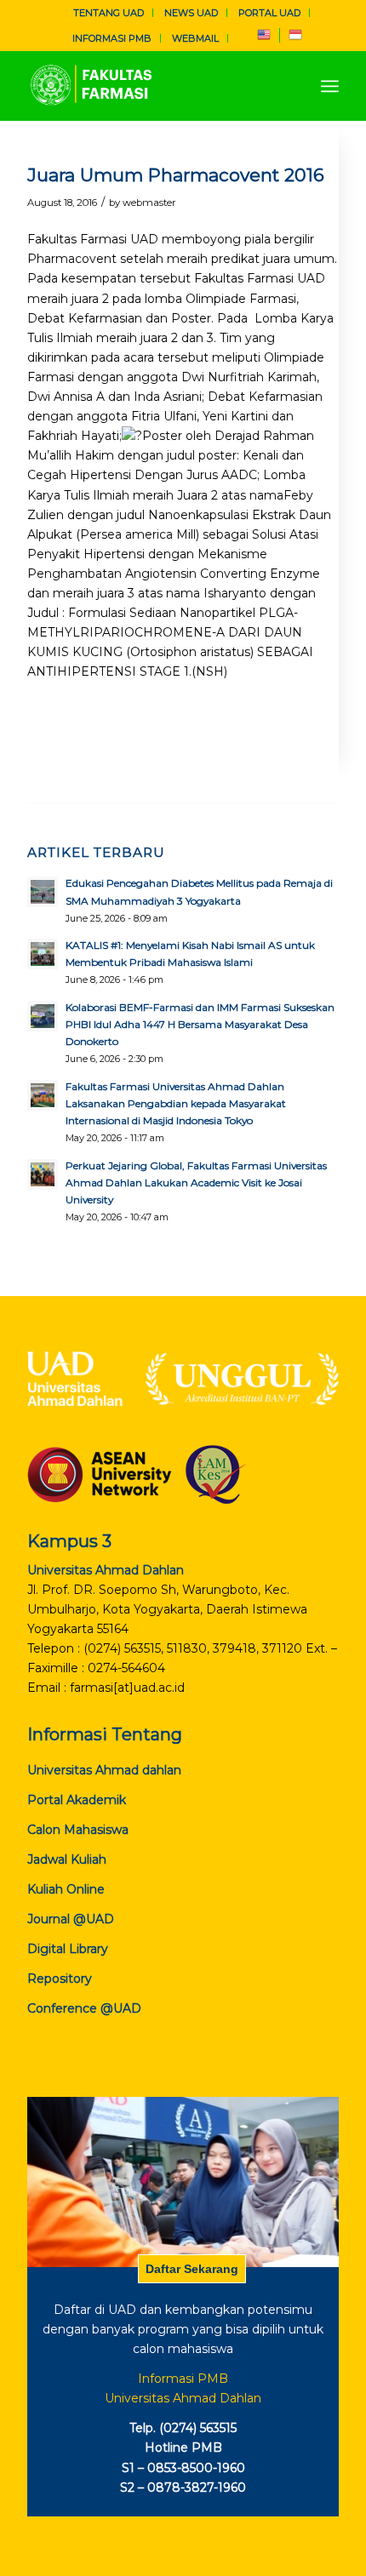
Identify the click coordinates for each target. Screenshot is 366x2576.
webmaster (149, 203)
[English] (264, 38)
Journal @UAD (71, 1919)
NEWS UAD (191, 13)
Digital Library (68, 1949)
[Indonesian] (295, 38)
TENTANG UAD (109, 13)
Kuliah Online (66, 1889)
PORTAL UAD (269, 13)
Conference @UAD (84, 2008)
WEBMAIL (195, 38)
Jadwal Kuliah (67, 1859)
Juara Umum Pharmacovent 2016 (176, 175)
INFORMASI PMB (112, 38)
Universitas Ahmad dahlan (104, 1770)
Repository (60, 1979)
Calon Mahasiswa (78, 1830)
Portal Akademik (77, 1800)
